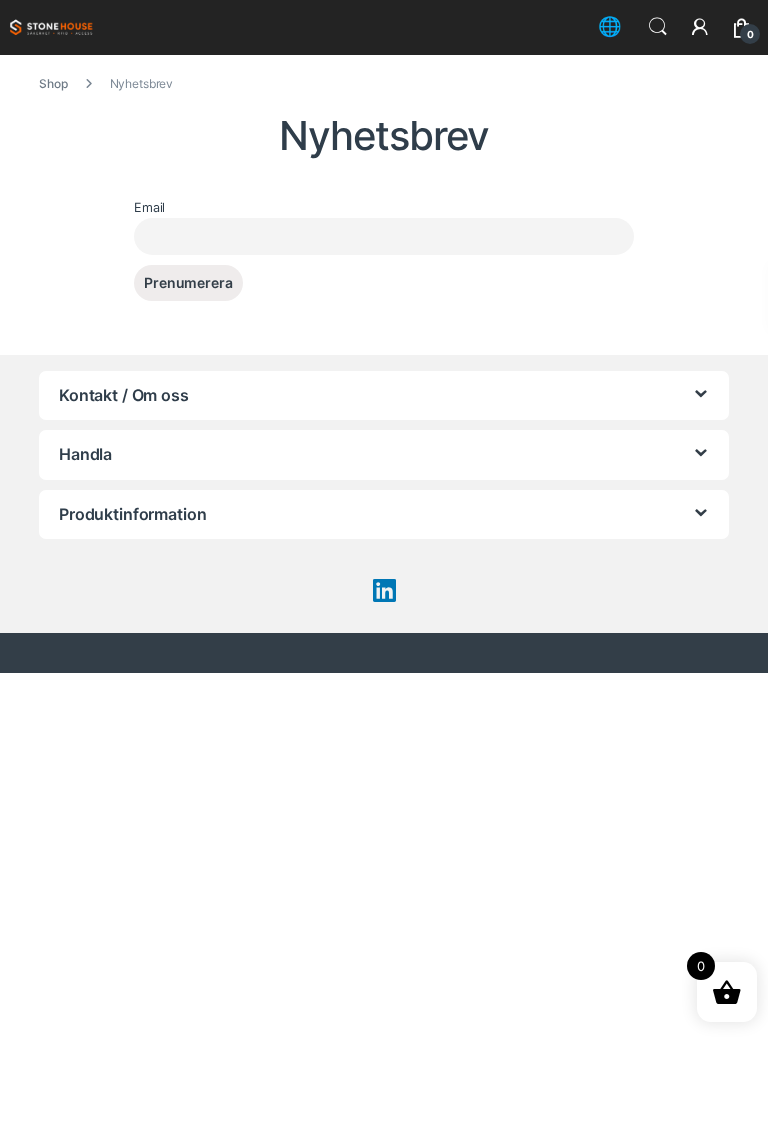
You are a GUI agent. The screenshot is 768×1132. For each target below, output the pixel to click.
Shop (53, 83)
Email (149, 207)
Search (658, 27)
